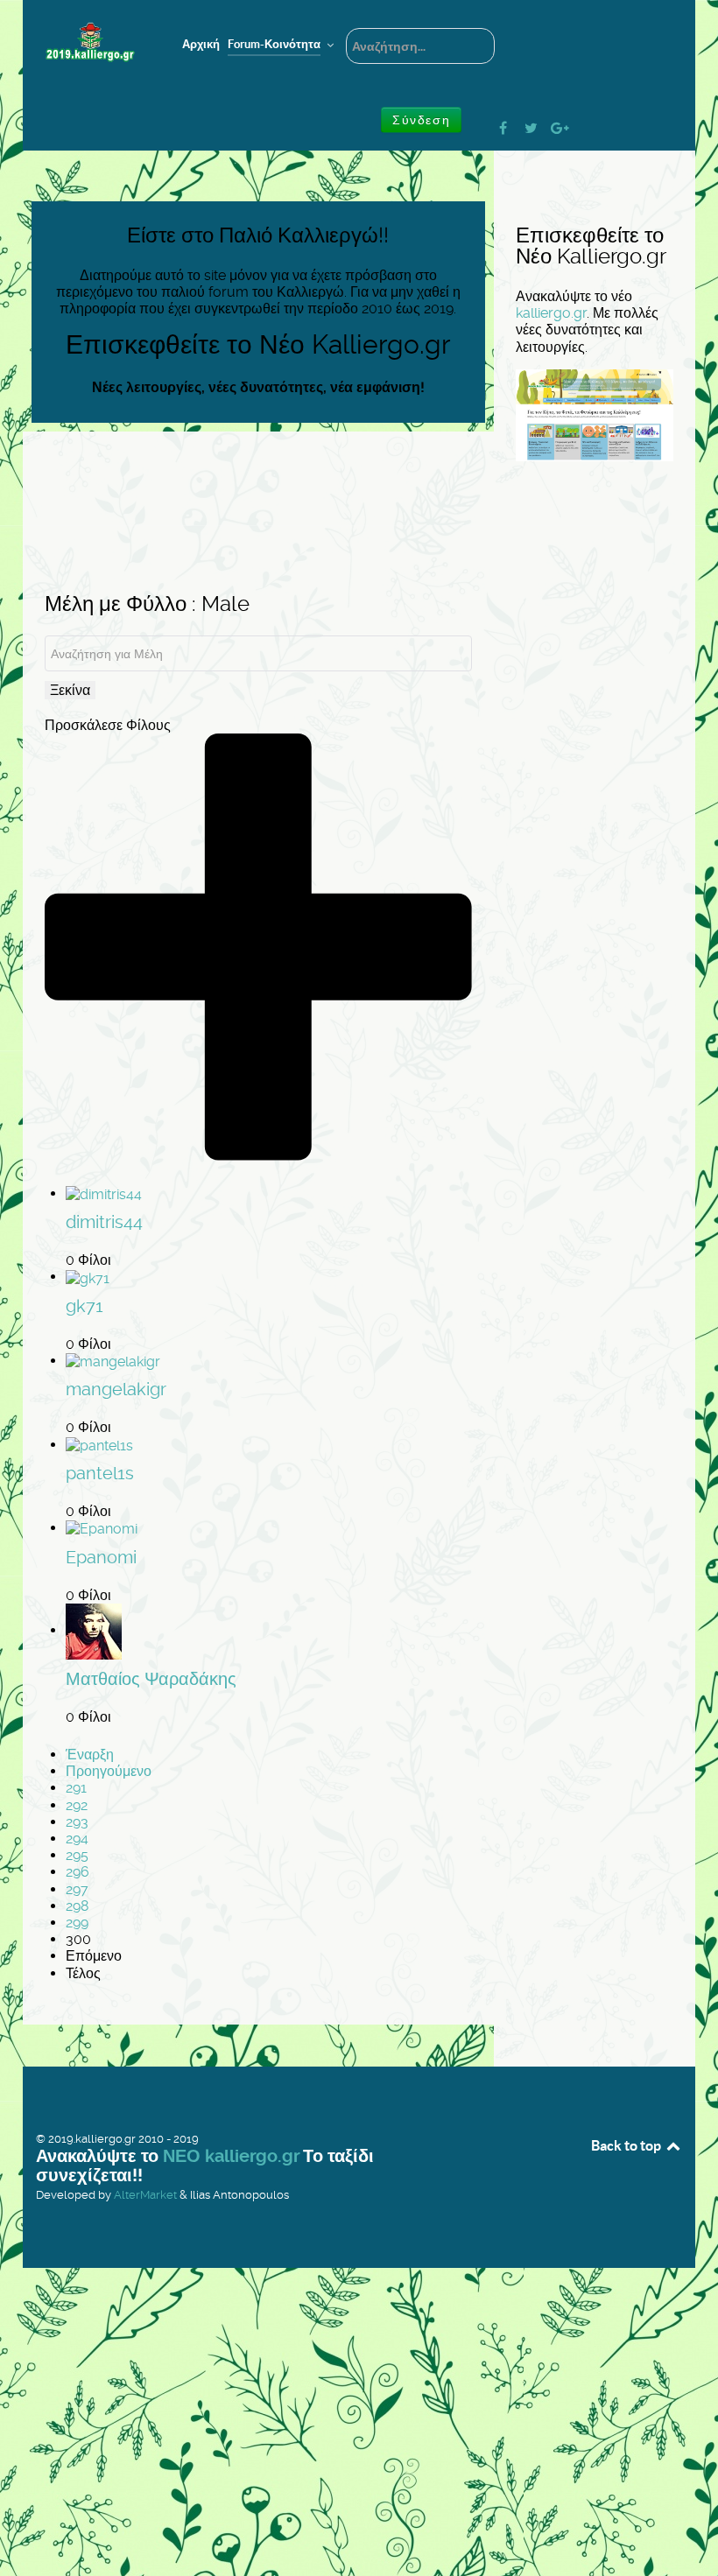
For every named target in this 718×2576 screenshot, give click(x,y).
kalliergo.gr (551, 313)
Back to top (627, 2145)
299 (77, 1923)
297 (77, 1889)
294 (77, 1839)
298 (77, 1906)
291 (76, 1788)
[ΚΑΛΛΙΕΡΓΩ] (90, 42)
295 (77, 1855)
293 (77, 1822)
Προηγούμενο (109, 1771)
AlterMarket (145, 2195)
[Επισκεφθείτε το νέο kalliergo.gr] (595, 414)
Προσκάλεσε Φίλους (108, 725)
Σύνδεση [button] (421, 120)
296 (77, 1872)
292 (77, 1805)
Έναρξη (90, 1755)
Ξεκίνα (70, 690)
